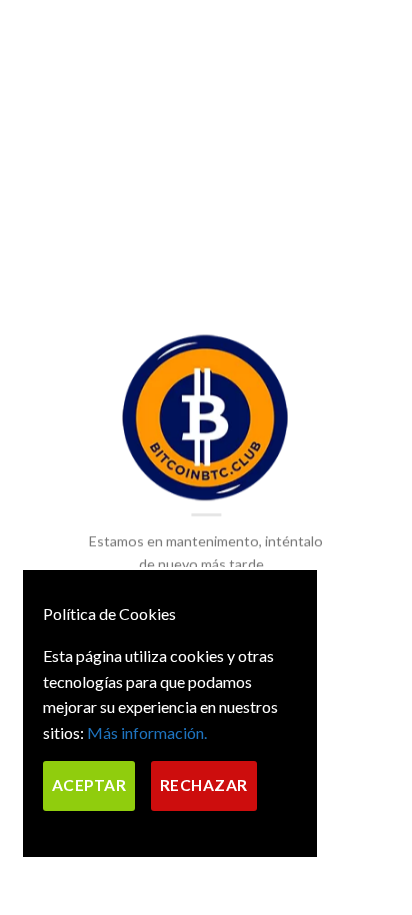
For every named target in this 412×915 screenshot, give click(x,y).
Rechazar (204, 785)
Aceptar (89, 785)
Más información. (147, 732)
